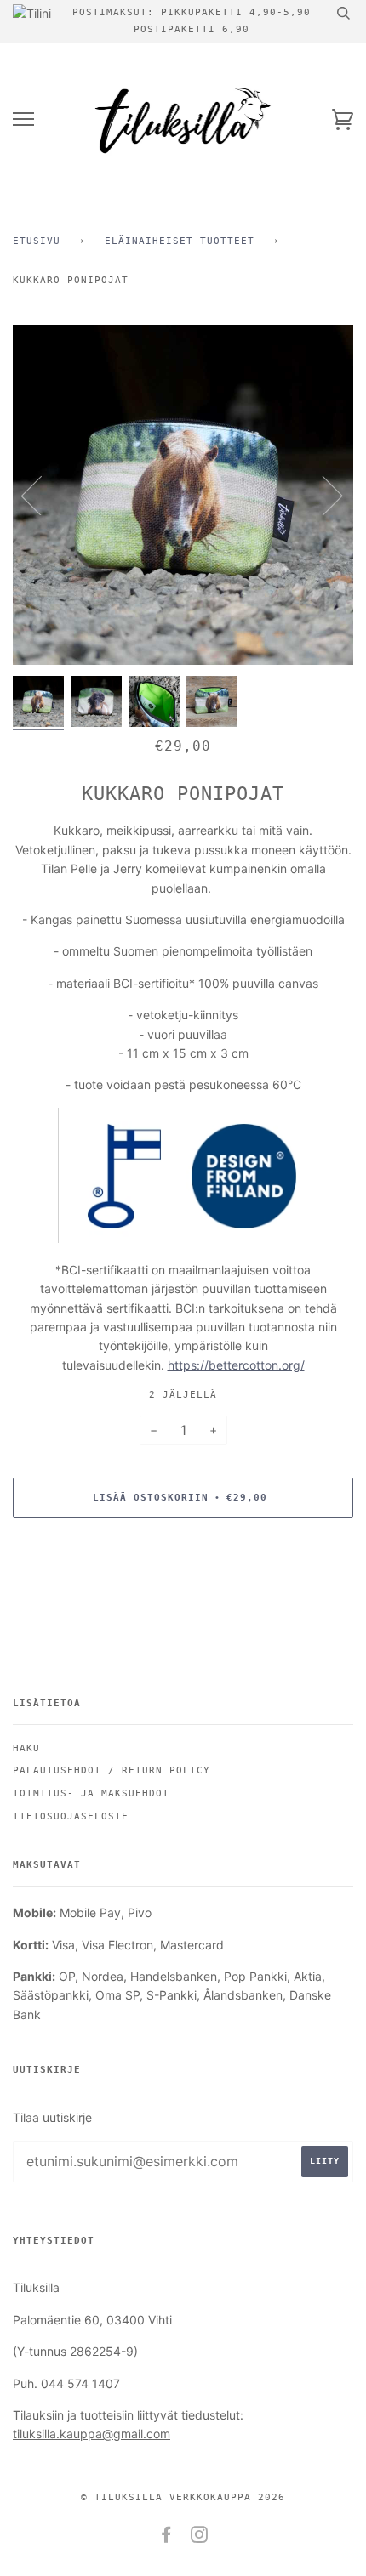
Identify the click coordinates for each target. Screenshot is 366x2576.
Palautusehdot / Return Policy (112, 1770)
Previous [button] (42, 495)
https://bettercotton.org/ (236, 1365)
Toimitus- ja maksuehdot (91, 1793)
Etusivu (37, 241)
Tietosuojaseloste (71, 1816)
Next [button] (322, 495)
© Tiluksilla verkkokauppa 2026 (183, 2497)
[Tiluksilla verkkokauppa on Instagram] (200, 2538)
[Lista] (23, 119)
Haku (26, 1748)
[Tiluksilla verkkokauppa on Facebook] (166, 2538)
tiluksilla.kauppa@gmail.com (91, 2434)
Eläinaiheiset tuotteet (180, 241)
